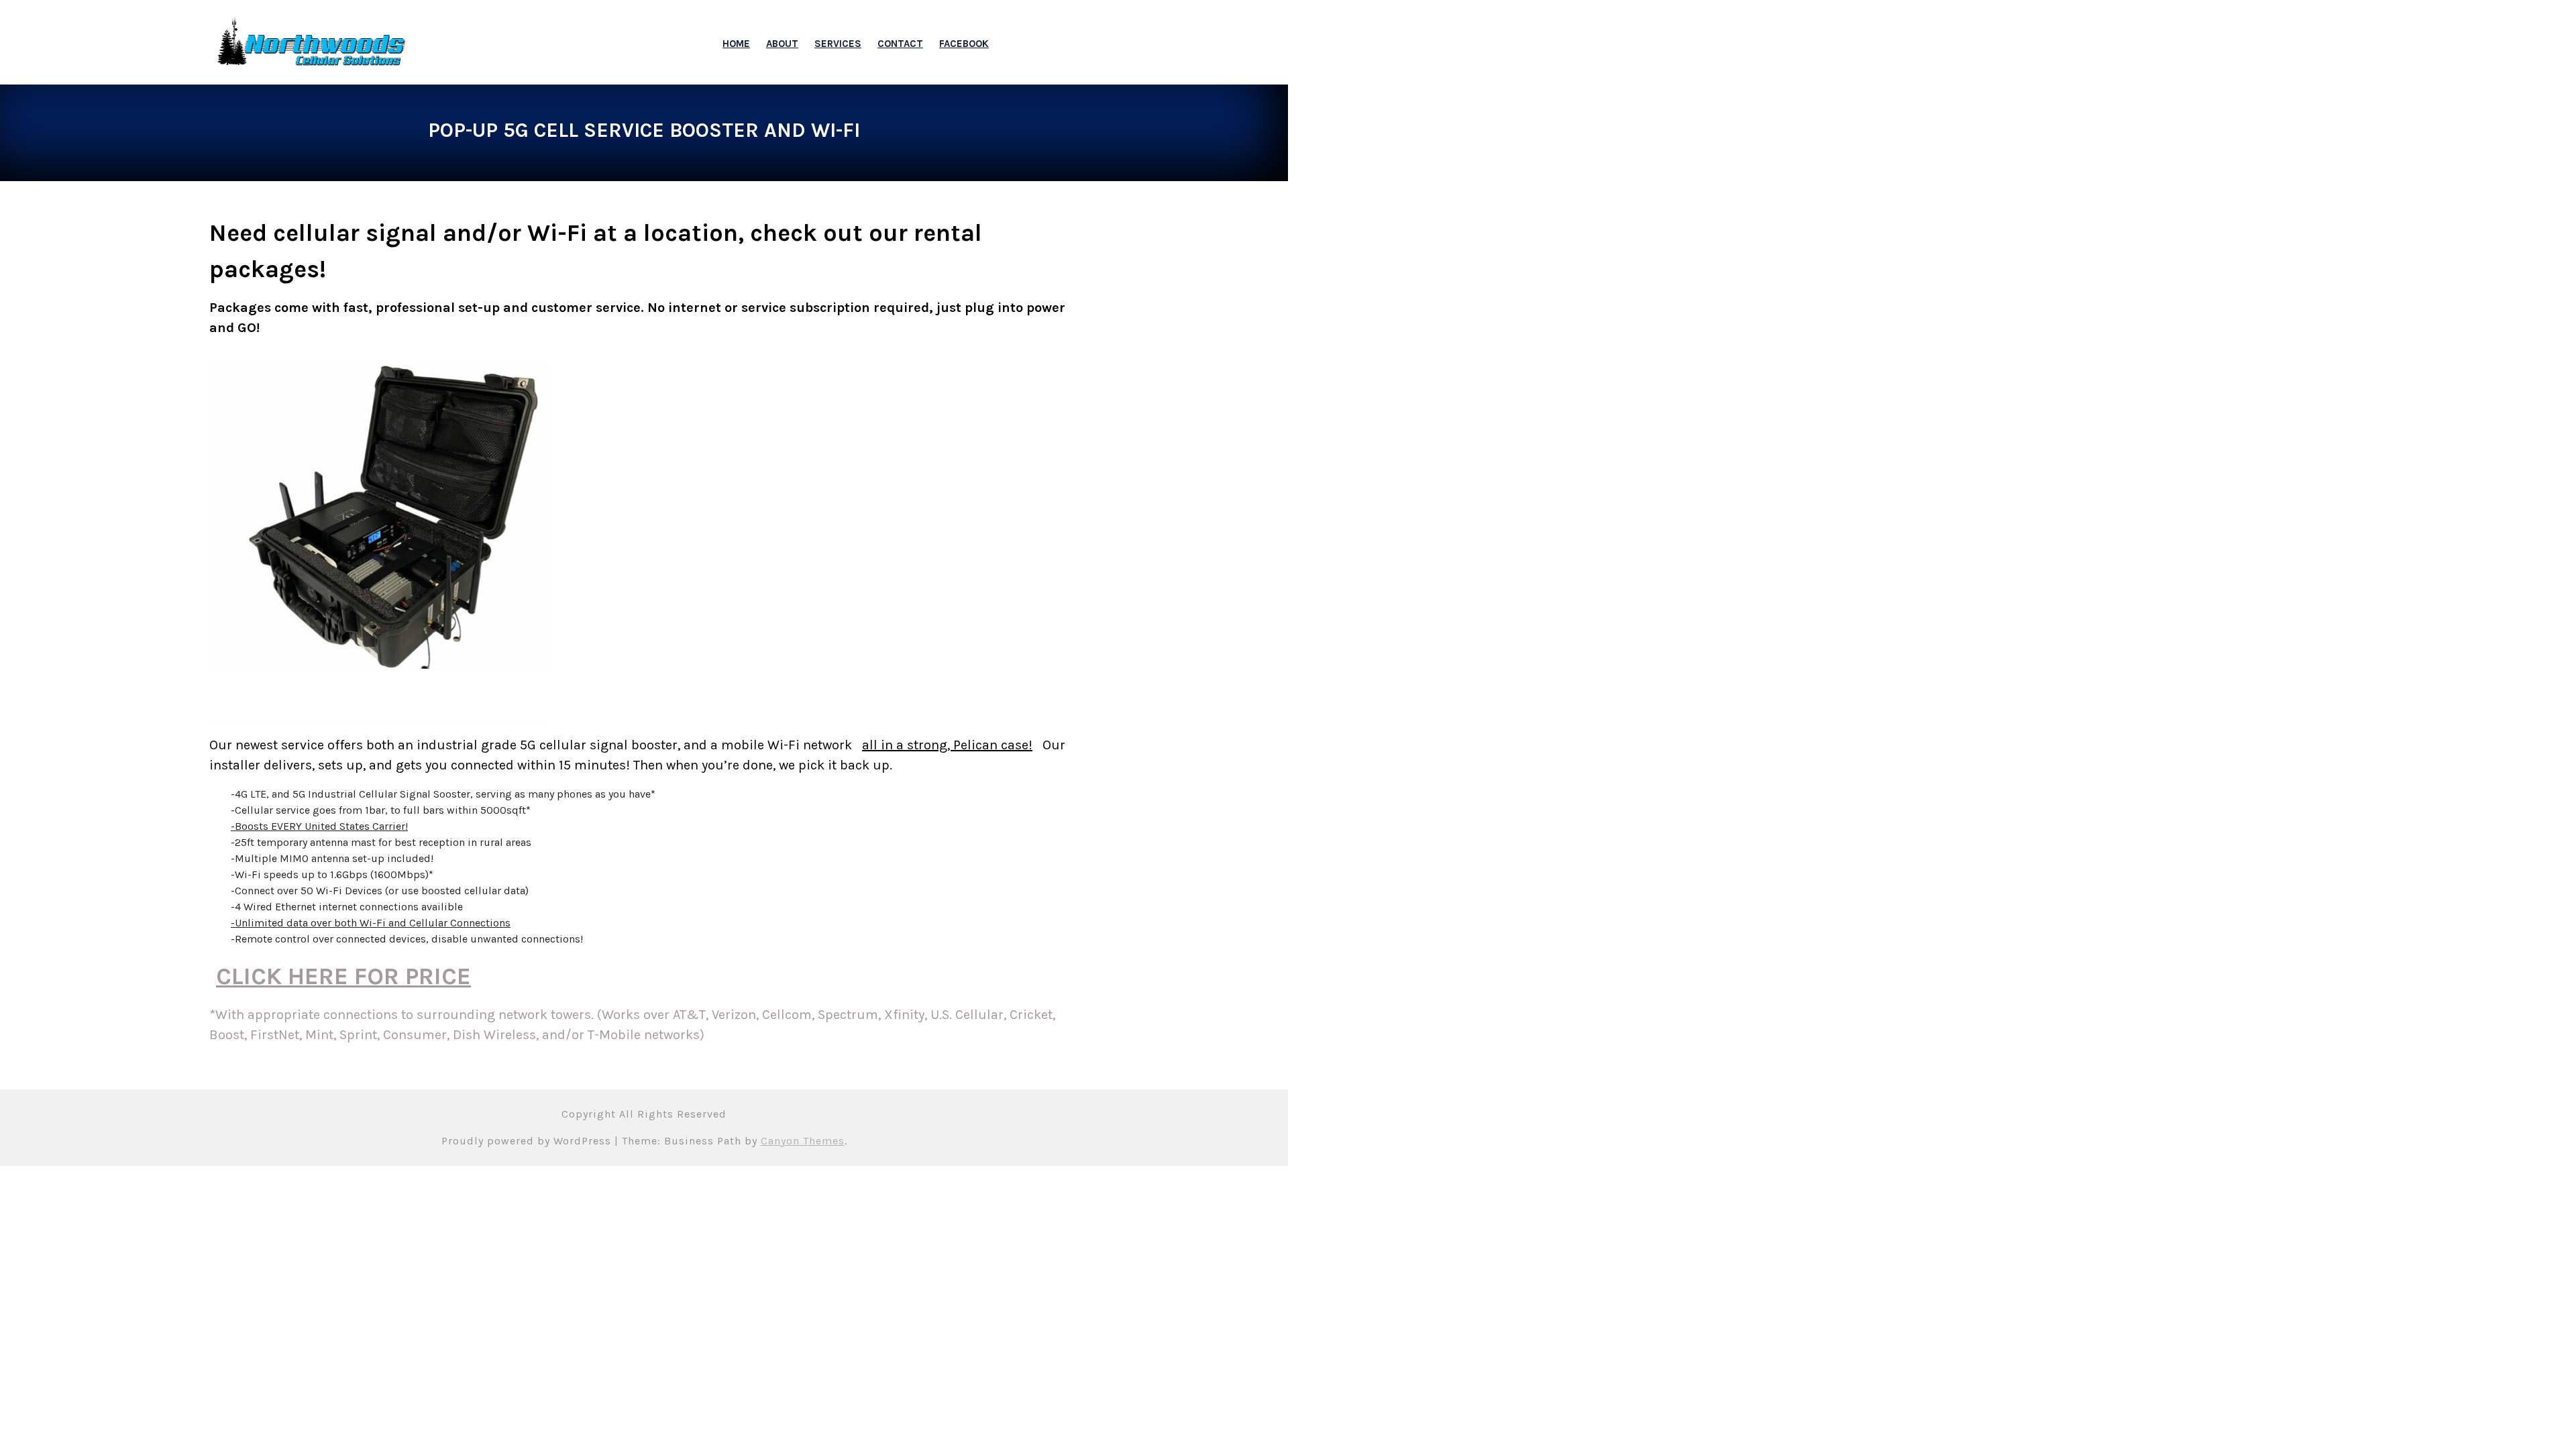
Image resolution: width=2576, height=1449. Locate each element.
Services (838, 44)
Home (736, 44)
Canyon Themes (803, 1141)
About (782, 44)
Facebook (964, 44)
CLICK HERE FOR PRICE (343, 976)
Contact (900, 44)
